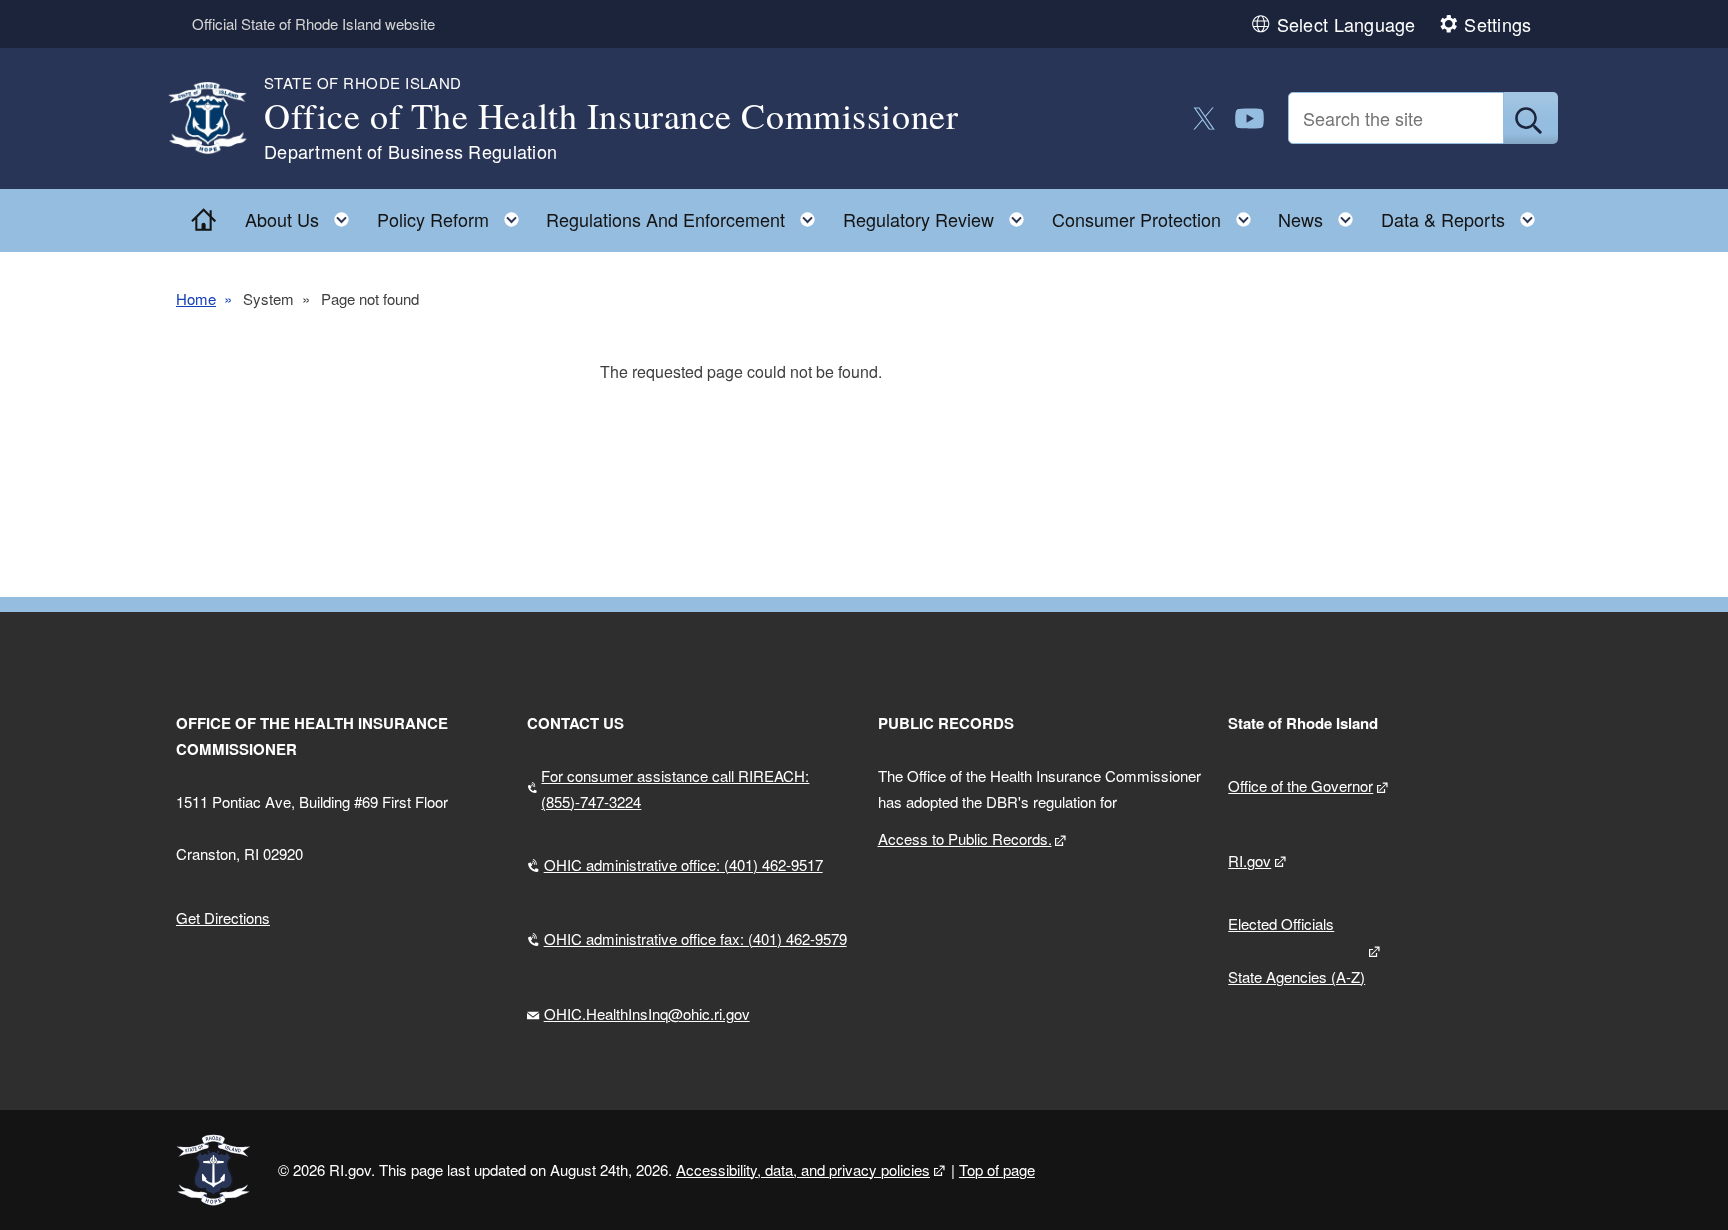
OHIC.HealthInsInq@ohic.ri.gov (647, 1013)
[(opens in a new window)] (1204, 118)
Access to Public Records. (965, 838)
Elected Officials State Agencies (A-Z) (1296, 950)
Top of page (997, 1169)
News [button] (1321, 214)
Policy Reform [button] (454, 214)
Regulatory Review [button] (939, 214)
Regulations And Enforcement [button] (686, 214)
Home (196, 298)
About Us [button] (303, 214)
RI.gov (1249, 860)
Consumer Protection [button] (1157, 214)
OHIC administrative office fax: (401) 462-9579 (695, 938)
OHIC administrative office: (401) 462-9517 (683, 864)
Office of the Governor (1300, 785)
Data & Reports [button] (1464, 214)
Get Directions (223, 917)
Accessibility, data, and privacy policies (803, 1169)
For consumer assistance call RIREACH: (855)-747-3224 (675, 788)
